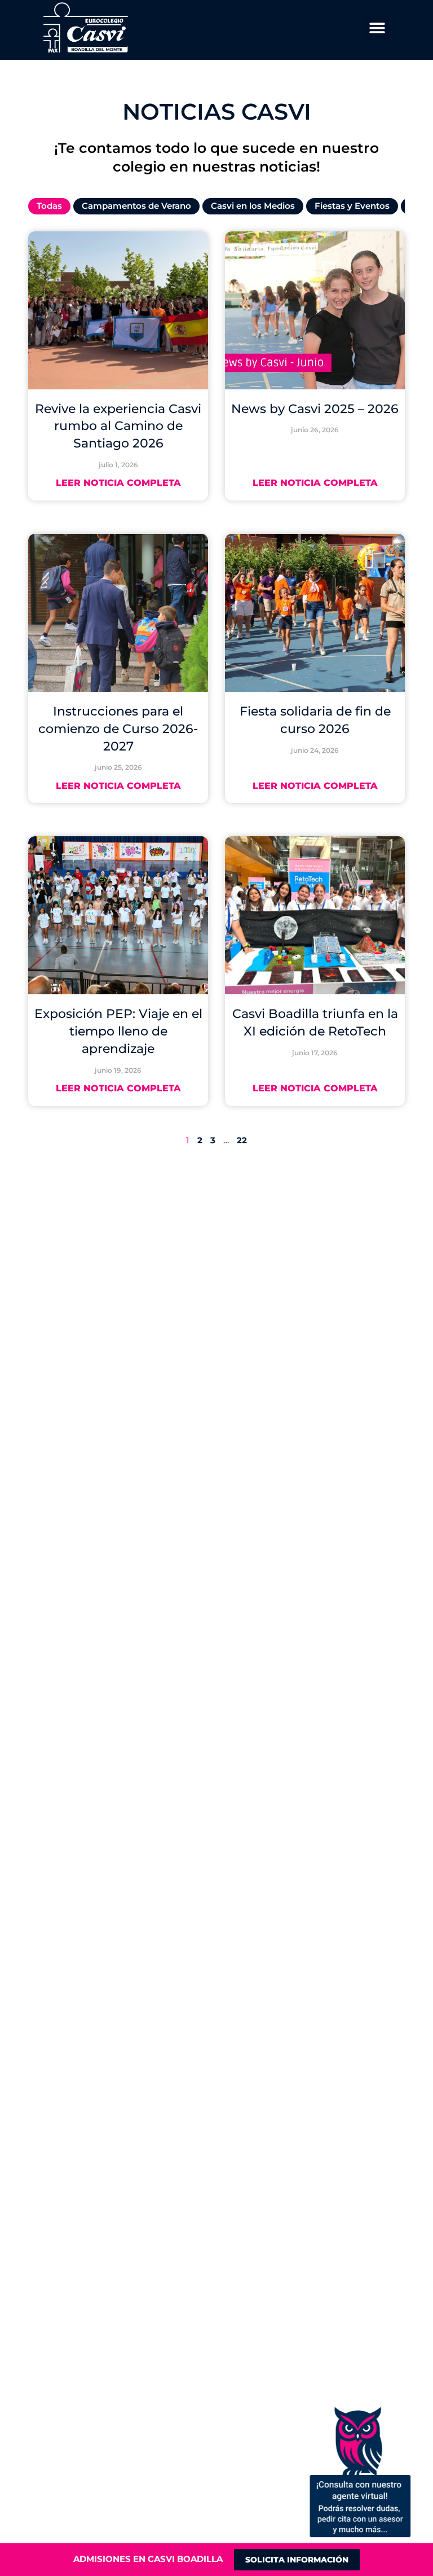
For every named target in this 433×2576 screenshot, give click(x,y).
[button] (377, 27)
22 (242, 1140)
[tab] (49, 206)
